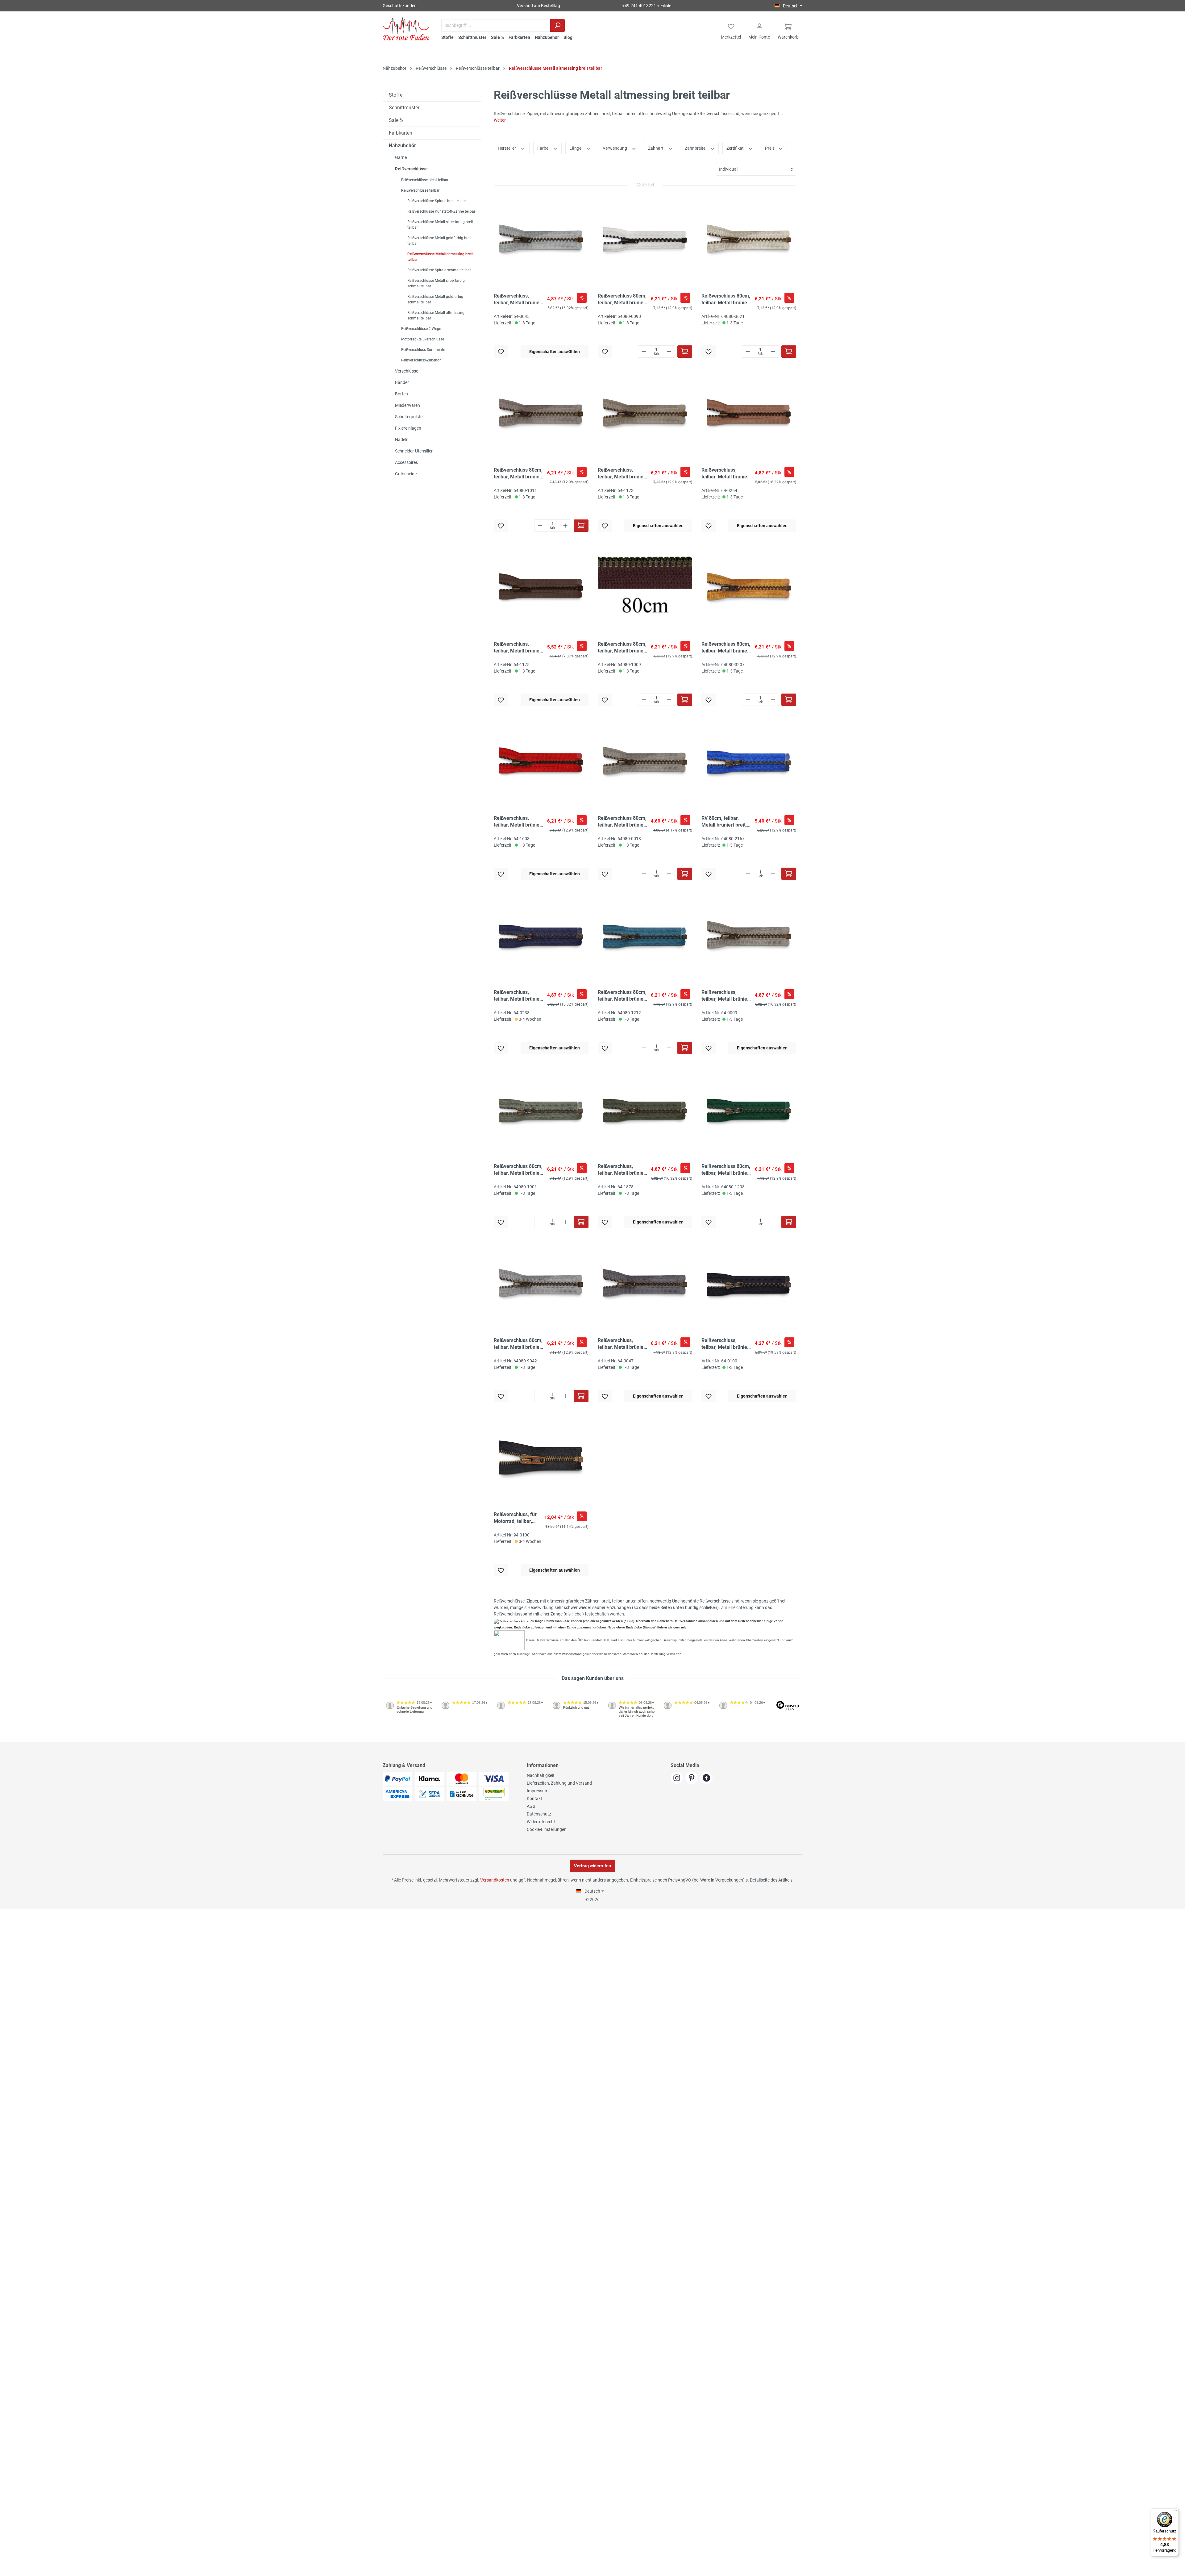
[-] (644, 352)
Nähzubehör (402, 146)
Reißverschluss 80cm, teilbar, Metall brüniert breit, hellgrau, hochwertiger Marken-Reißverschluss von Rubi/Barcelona (519, 1344)
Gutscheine (406, 474)
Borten (401, 394)
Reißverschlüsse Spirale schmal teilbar (439, 270)
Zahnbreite (696, 148)
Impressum (538, 1791)
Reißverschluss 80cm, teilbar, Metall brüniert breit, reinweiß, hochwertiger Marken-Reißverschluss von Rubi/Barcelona (623, 300)
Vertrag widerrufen (592, 1866)
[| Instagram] (678, 1778)
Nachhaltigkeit (541, 1775)
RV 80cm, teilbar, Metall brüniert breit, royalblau (724, 822)
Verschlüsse (407, 371)
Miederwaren (407, 405)
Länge (576, 148)
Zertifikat (736, 148)
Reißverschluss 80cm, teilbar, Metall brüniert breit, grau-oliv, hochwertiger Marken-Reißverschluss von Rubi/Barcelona (519, 1170)
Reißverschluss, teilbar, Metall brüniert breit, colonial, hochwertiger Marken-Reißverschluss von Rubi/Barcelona (726, 996)
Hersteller (507, 148)
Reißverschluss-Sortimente (423, 350)
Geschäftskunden (400, 6)
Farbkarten (401, 133)
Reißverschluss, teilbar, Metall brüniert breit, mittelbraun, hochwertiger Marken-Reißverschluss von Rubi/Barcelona (726, 474)
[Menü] (1175, 2512)
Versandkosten (495, 1880)
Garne (401, 157)
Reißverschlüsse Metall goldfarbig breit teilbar (439, 241)
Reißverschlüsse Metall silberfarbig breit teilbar (440, 225)
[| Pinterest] (693, 1778)
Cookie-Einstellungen (547, 1829)
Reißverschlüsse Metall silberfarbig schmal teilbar (436, 283)
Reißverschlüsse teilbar (420, 190)
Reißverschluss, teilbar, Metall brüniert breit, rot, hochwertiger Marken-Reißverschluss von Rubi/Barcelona (519, 822)
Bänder (402, 382)
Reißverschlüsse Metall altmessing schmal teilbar (436, 315)
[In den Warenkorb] (685, 352)
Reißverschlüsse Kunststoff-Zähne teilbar (441, 211)
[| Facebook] (707, 1778)
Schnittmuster (404, 108)
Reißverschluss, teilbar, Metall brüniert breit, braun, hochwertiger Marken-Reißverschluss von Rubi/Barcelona (519, 648)
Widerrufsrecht (541, 1822)
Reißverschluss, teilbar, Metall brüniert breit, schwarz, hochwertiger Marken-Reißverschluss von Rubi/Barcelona (726, 1344)
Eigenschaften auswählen (555, 352)
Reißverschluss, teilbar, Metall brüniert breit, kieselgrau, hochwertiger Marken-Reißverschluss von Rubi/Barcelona (519, 300)
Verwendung (615, 148)
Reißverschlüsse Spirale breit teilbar (437, 201)
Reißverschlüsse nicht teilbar (425, 180)
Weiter (500, 120)
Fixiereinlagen (408, 428)
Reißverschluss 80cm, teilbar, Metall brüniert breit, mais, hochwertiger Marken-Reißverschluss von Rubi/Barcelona (726, 648)
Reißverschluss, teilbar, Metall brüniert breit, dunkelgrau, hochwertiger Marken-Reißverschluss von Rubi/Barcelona (623, 1344)
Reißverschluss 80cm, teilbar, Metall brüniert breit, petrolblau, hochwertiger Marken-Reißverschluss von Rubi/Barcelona (623, 996)
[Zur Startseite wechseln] (406, 29)
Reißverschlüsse (411, 169)
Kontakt (534, 1799)
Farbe (543, 148)
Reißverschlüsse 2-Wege (421, 329)
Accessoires (406, 462)
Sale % (396, 120)
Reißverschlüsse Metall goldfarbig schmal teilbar (435, 299)
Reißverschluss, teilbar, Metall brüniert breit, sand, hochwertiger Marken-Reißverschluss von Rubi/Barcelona (623, 474)
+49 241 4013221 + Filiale (647, 6)
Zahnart (656, 148)
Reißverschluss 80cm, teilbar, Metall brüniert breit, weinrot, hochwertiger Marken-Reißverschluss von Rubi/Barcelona (623, 822)
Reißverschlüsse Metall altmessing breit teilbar (440, 257)
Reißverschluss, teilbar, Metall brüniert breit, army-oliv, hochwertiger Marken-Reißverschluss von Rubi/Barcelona (623, 1170)
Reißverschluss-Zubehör (421, 360)
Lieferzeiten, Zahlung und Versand (559, 1783)
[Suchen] (557, 25)
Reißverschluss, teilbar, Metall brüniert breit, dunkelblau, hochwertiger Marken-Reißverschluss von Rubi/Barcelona (519, 996)
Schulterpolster (410, 417)
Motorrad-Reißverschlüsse (423, 339)
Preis (770, 148)
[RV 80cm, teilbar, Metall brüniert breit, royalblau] (749, 763)
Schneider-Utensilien (414, 451)
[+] (669, 352)
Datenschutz (539, 1814)
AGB (531, 1806)
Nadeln (402, 440)
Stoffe (396, 95)
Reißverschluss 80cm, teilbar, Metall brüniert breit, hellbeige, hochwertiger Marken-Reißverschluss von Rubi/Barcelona (726, 300)
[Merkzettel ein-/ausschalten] (501, 352)
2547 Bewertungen (402, 1740)
